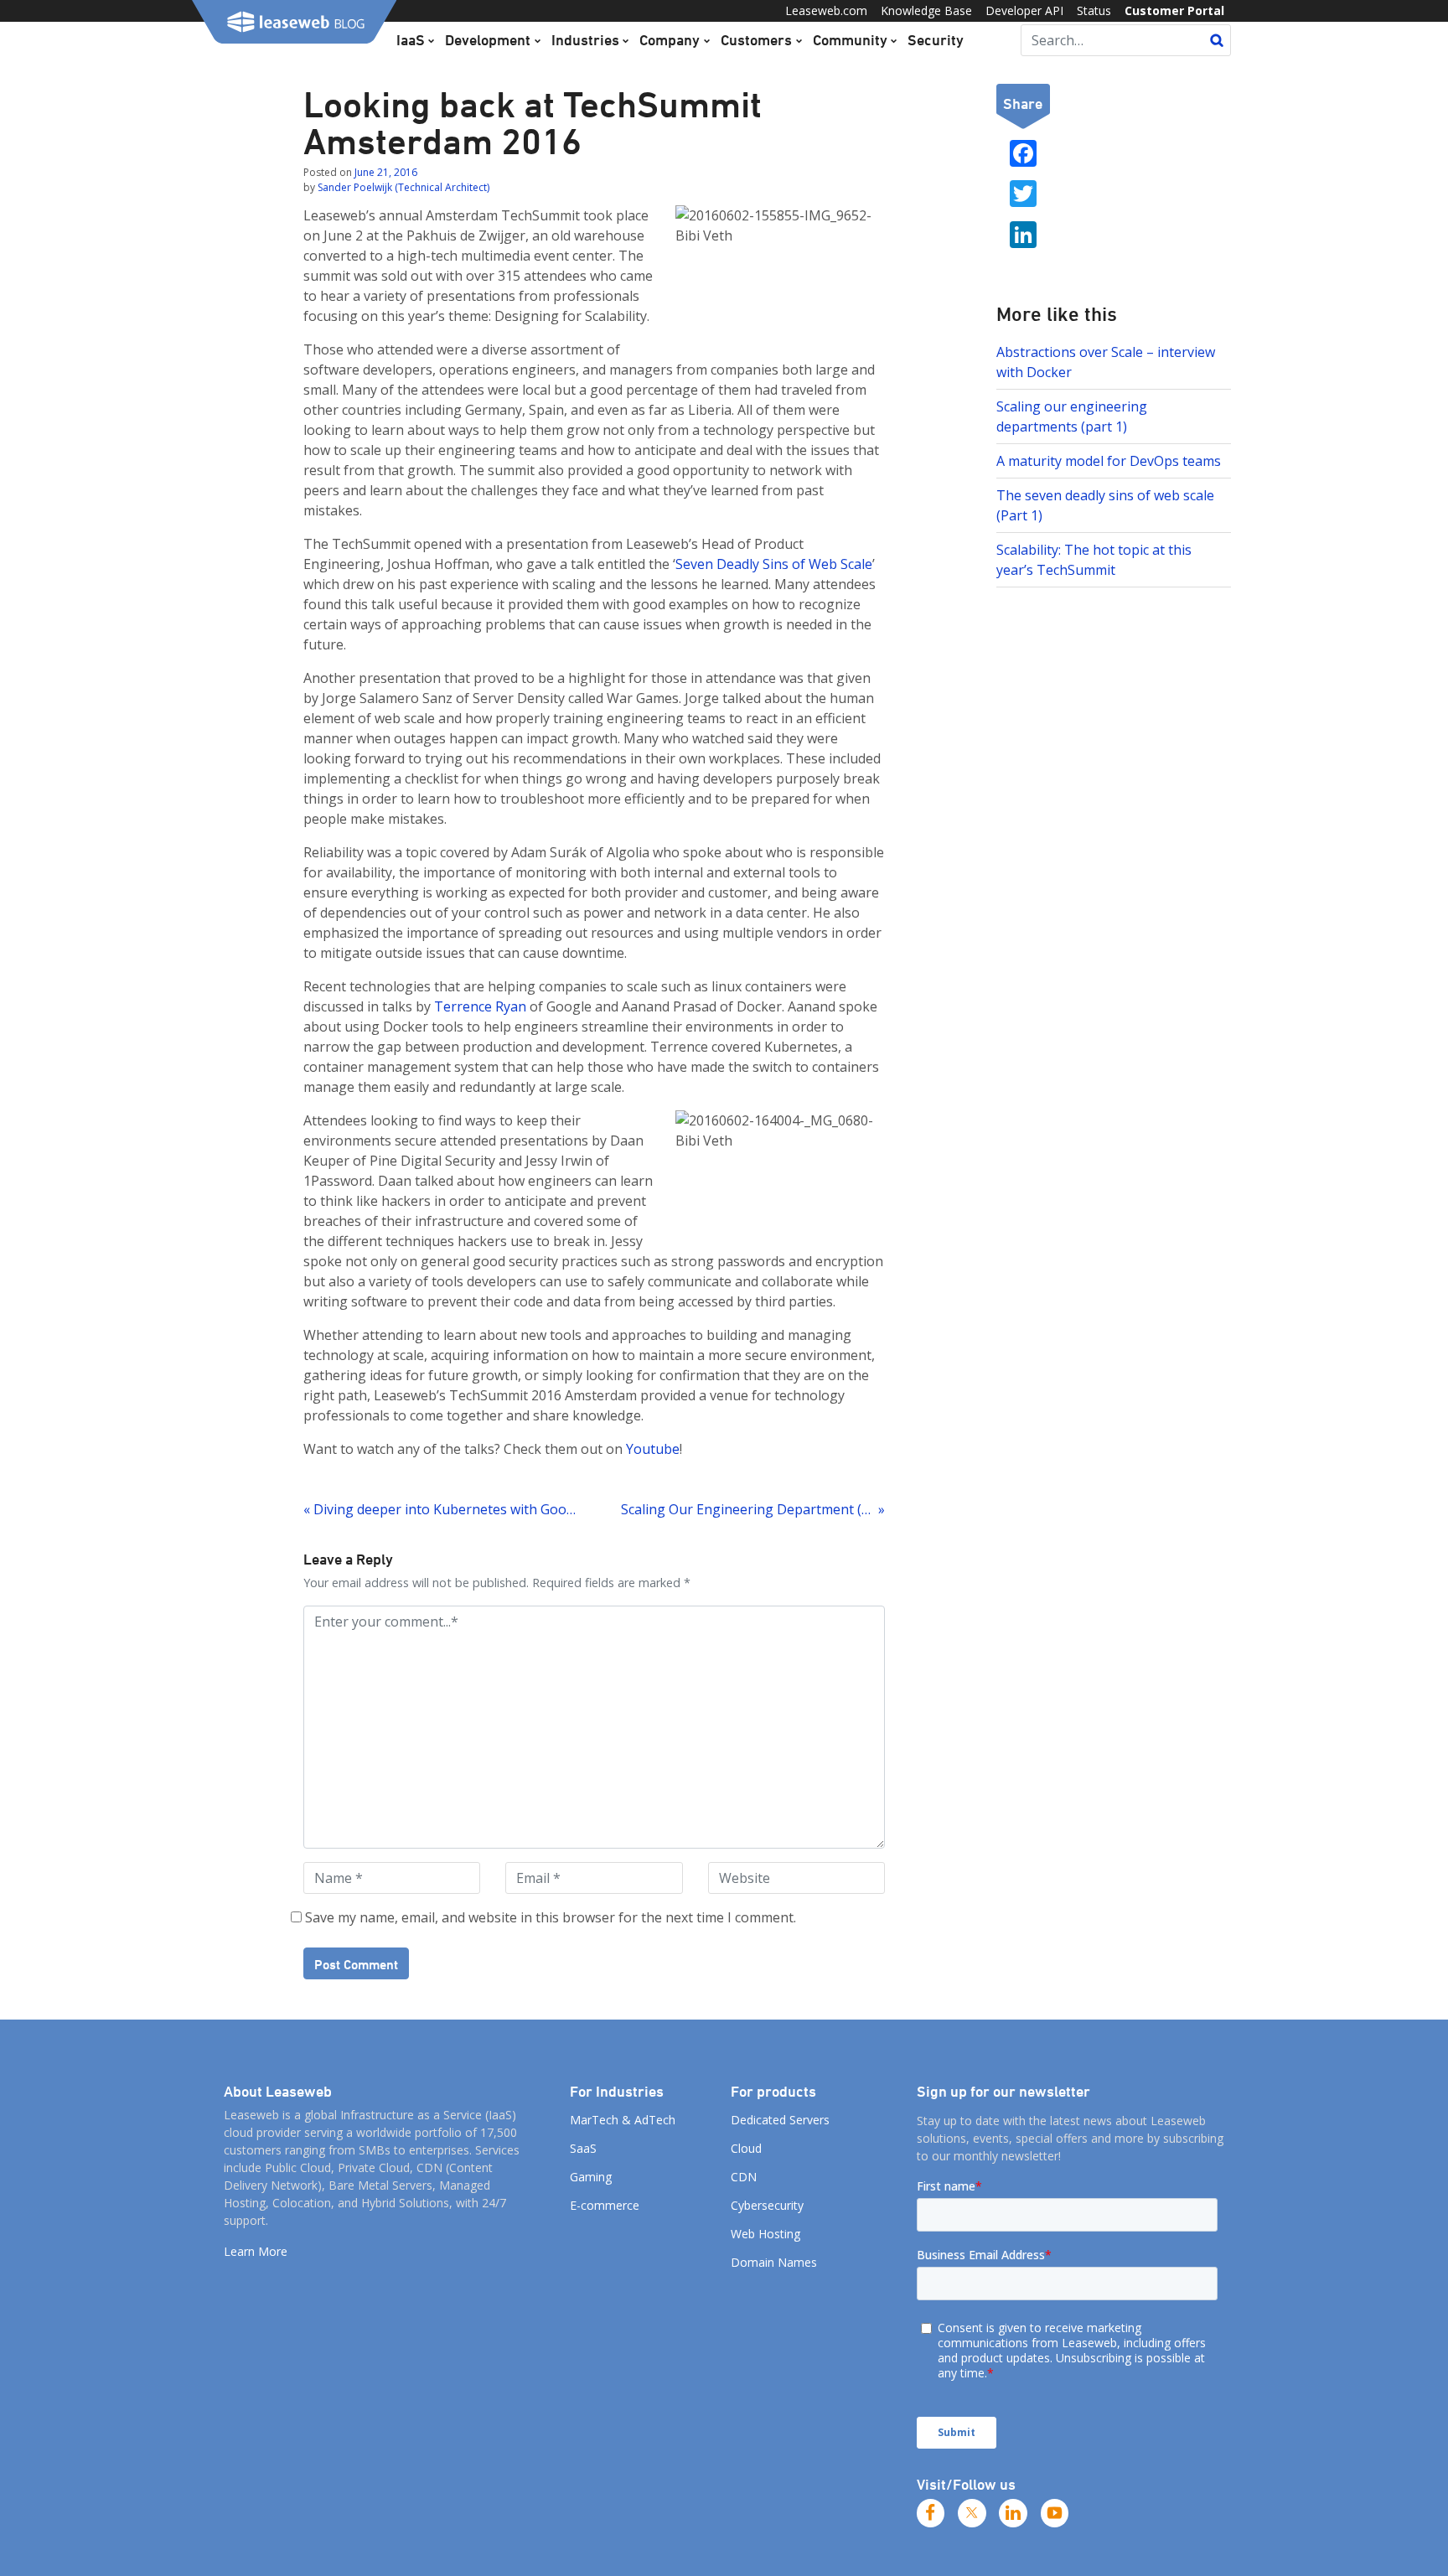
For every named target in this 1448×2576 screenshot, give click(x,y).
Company (670, 39)
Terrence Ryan (480, 1006)
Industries (585, 39)
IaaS (411, 39)
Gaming (591, 2177)
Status (1094, 10)
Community (850, 39)
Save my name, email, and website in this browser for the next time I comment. (551, 1917)
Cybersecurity (767, 2205)
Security (936, 39)
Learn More (256, 2251)
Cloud (746, 2148)
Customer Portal (1174, 10)
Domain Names (774, 2262)
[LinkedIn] (1013, 2513)
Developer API (1024, 10)
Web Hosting (765, 2234)
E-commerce (605, 2205)
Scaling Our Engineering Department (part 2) (752, 1509)
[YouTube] (1055, 2513)
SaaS (583, 2148)
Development (488, 39)
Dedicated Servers (780, 2120)
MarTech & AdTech (623, 2120)
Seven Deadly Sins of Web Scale (774, 564)
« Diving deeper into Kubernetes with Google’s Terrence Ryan (441, 1509)
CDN (744, 2177)
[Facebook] (931, 2513)
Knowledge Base (926, 10)
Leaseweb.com (826, 10)
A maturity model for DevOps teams (1109, 461)
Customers (756, 39)
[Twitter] (972, 2513)
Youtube (653, 1449)
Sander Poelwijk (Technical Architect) (403, 187)
